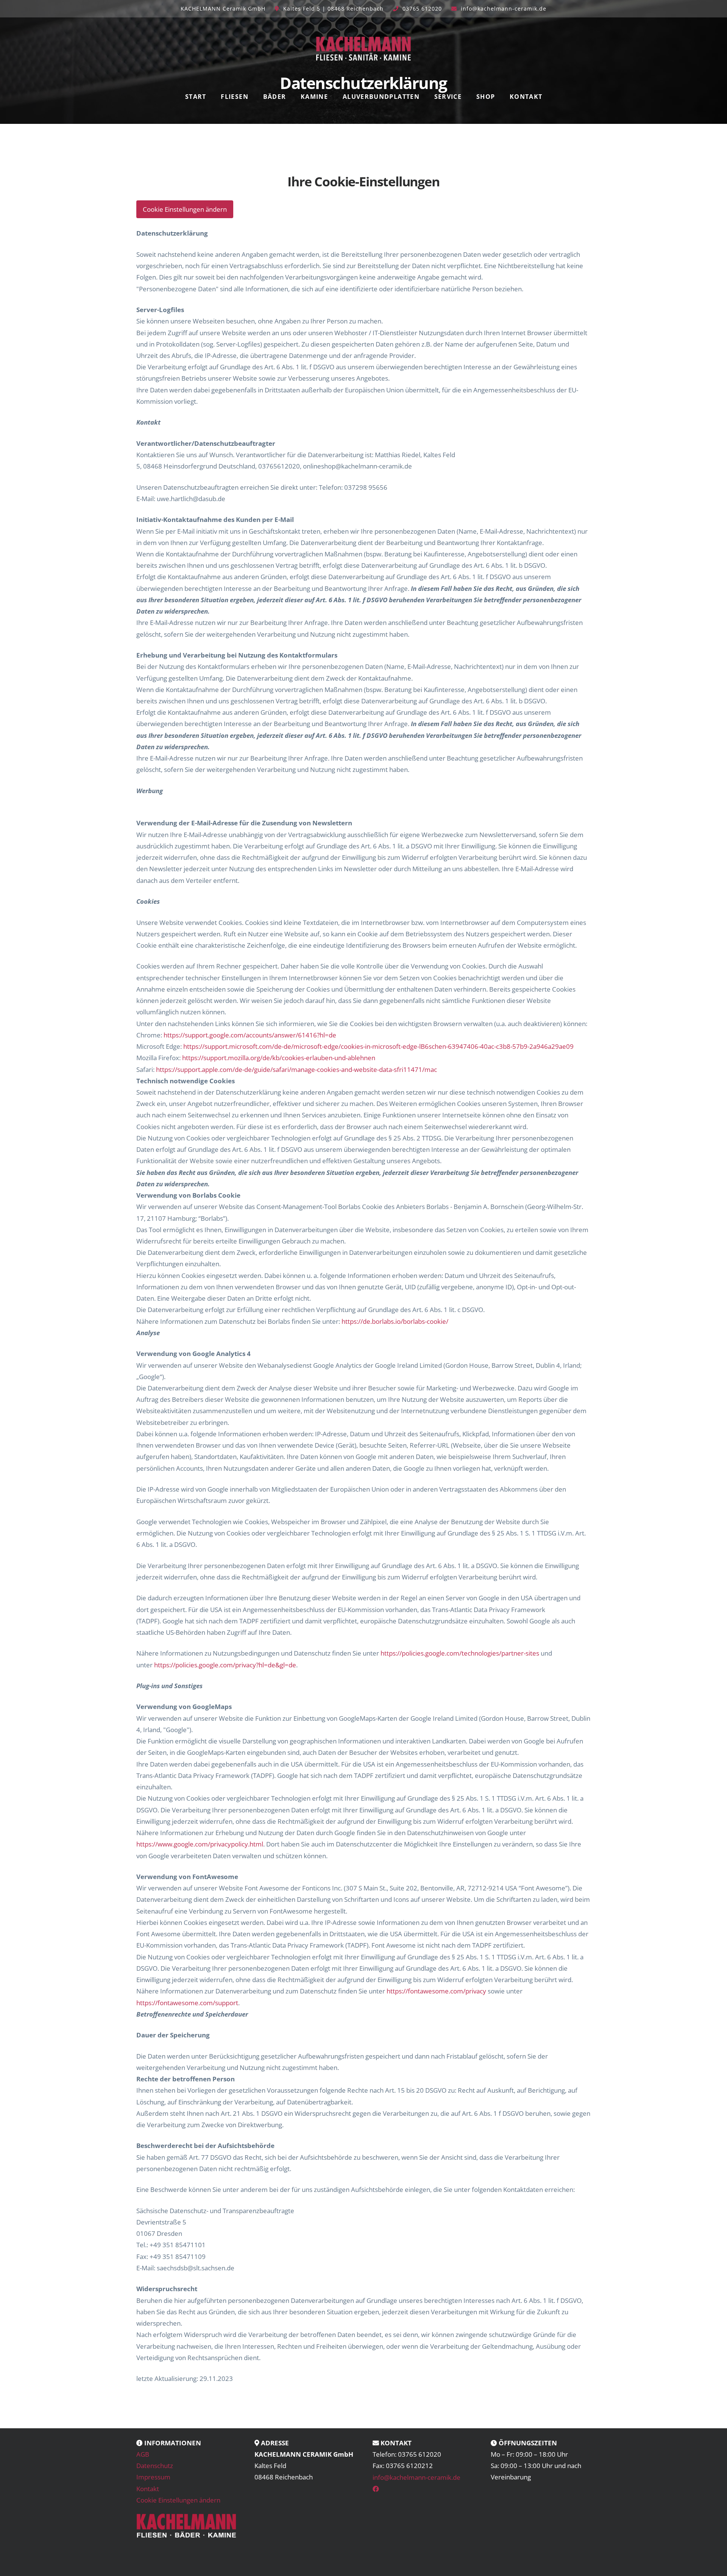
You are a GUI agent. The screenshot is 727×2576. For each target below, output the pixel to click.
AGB (143, 2454)
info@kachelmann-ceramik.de (504, 9)
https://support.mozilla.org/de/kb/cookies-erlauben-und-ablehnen (279, 1058)
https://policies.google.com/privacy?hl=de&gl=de (225, 1665)
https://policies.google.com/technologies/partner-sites (460, 1653)
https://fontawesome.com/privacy (436, 1991)
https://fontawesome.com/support (187, 2003)
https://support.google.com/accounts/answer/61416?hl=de (250, 1035)
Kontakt (148, 2489)
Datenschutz (155, 2466)
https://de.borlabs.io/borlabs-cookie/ (395, 1321)
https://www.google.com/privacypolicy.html (200, 1844)
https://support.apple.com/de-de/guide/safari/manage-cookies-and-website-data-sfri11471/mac (296, 1069)
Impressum (153, 2477)
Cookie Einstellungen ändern (185, 209)
